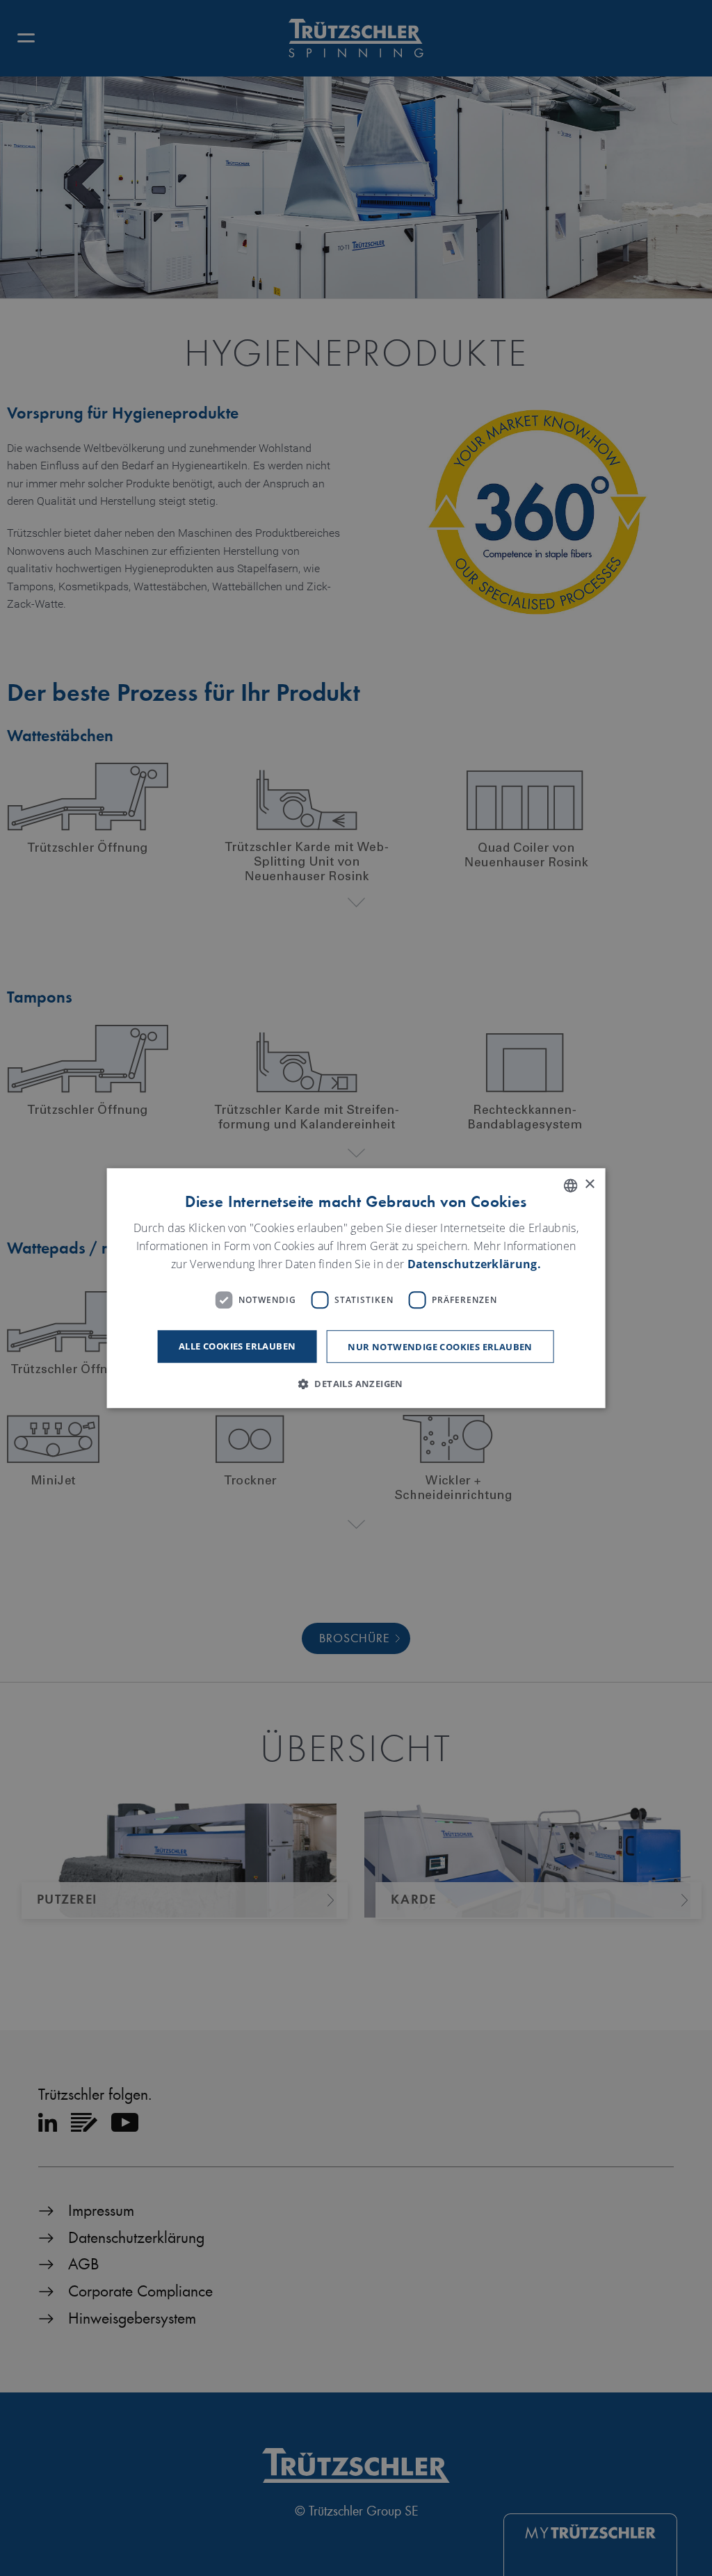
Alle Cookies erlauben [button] (237, 1346)
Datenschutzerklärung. (474, 1264)
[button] (356, 1384)
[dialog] (356, 1288)
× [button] (589, 1184)
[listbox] (570, 1185)
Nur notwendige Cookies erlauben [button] (440, 1347)
